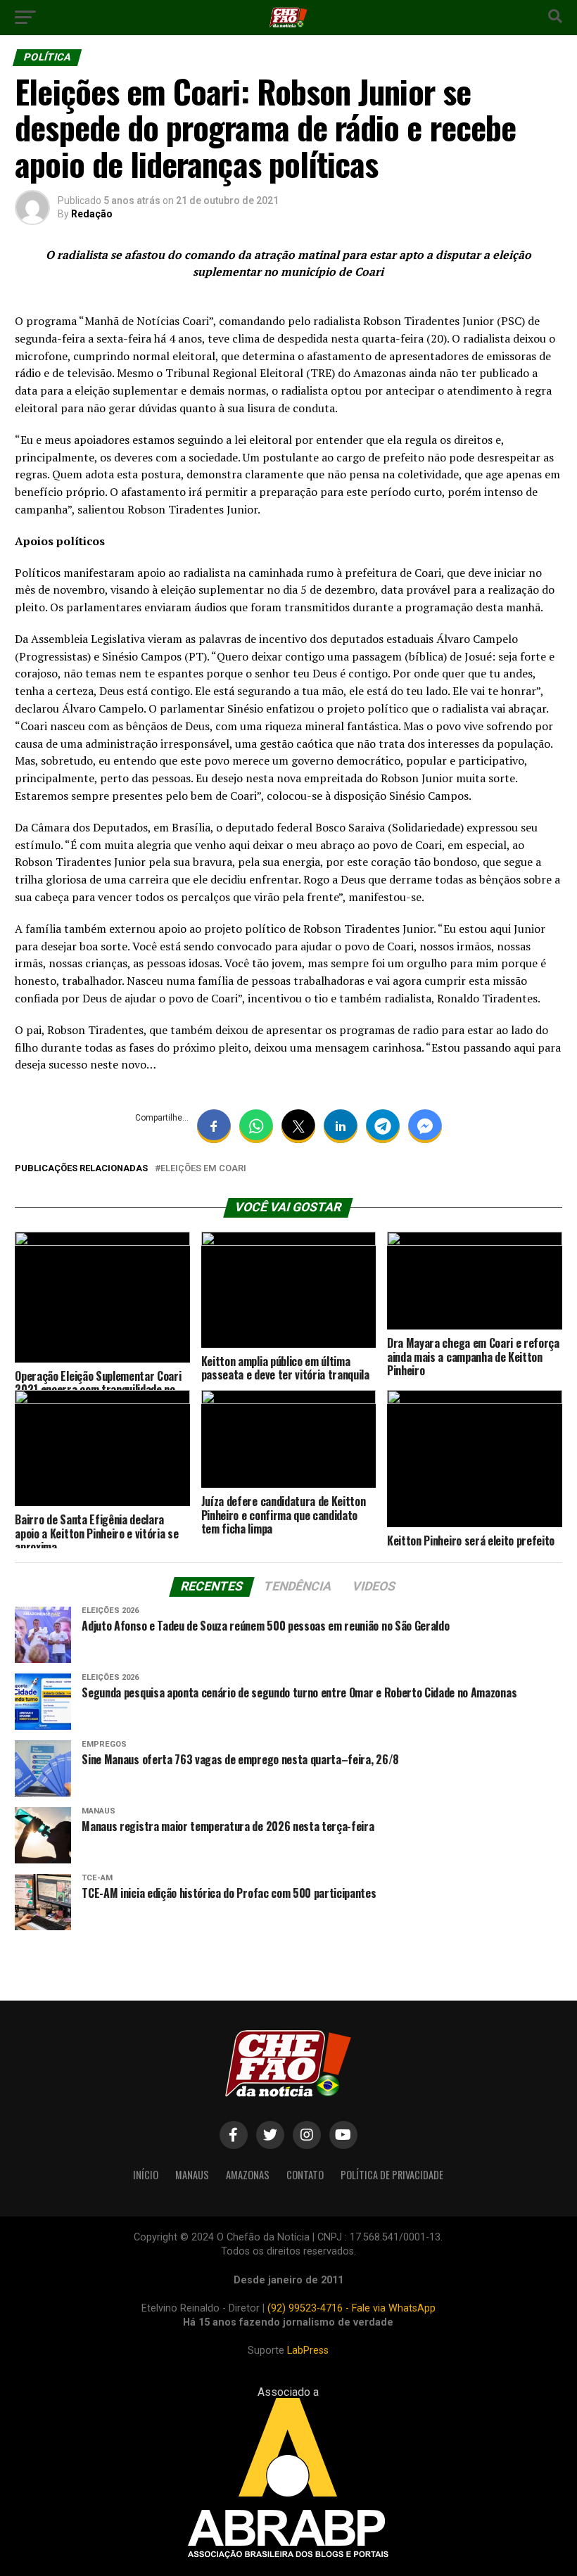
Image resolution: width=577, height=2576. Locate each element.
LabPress (308, 2351)
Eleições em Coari (203, 1169)
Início (146, 2175)
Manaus (192, 2175)
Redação (92, 214)
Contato (305, 2175)
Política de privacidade (392, 2175)
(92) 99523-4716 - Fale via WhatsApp (351, 2308)
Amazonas (248, 2175)
